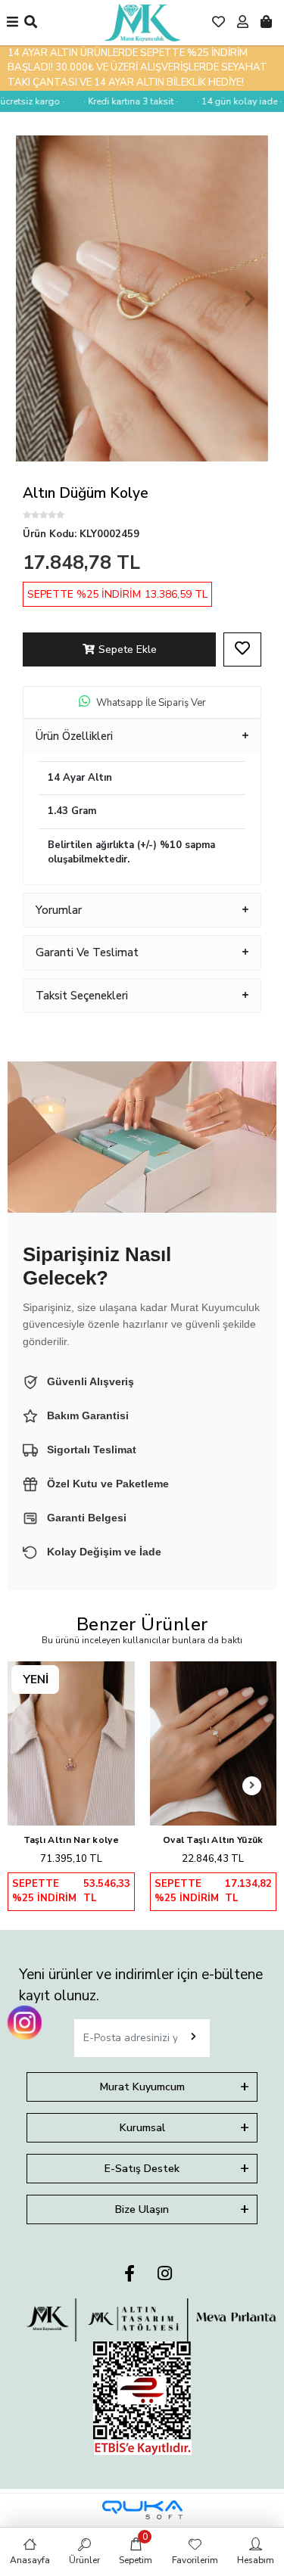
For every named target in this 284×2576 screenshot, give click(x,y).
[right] (252, 1786)
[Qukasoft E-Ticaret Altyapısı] (142, 2510)
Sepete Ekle (128, 649)
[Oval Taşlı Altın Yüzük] (214, 1743)
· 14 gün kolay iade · (229, 101)
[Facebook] (130, 2275)
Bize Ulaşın (142, 2209)
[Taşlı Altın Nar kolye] (71, 1743)
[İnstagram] (165, 2275)
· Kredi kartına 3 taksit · (120, 101)
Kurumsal (142, 2128)
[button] (34, 298)
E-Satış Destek (142, 2169)
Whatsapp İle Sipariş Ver (151, 703)
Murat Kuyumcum (142, 2087)
